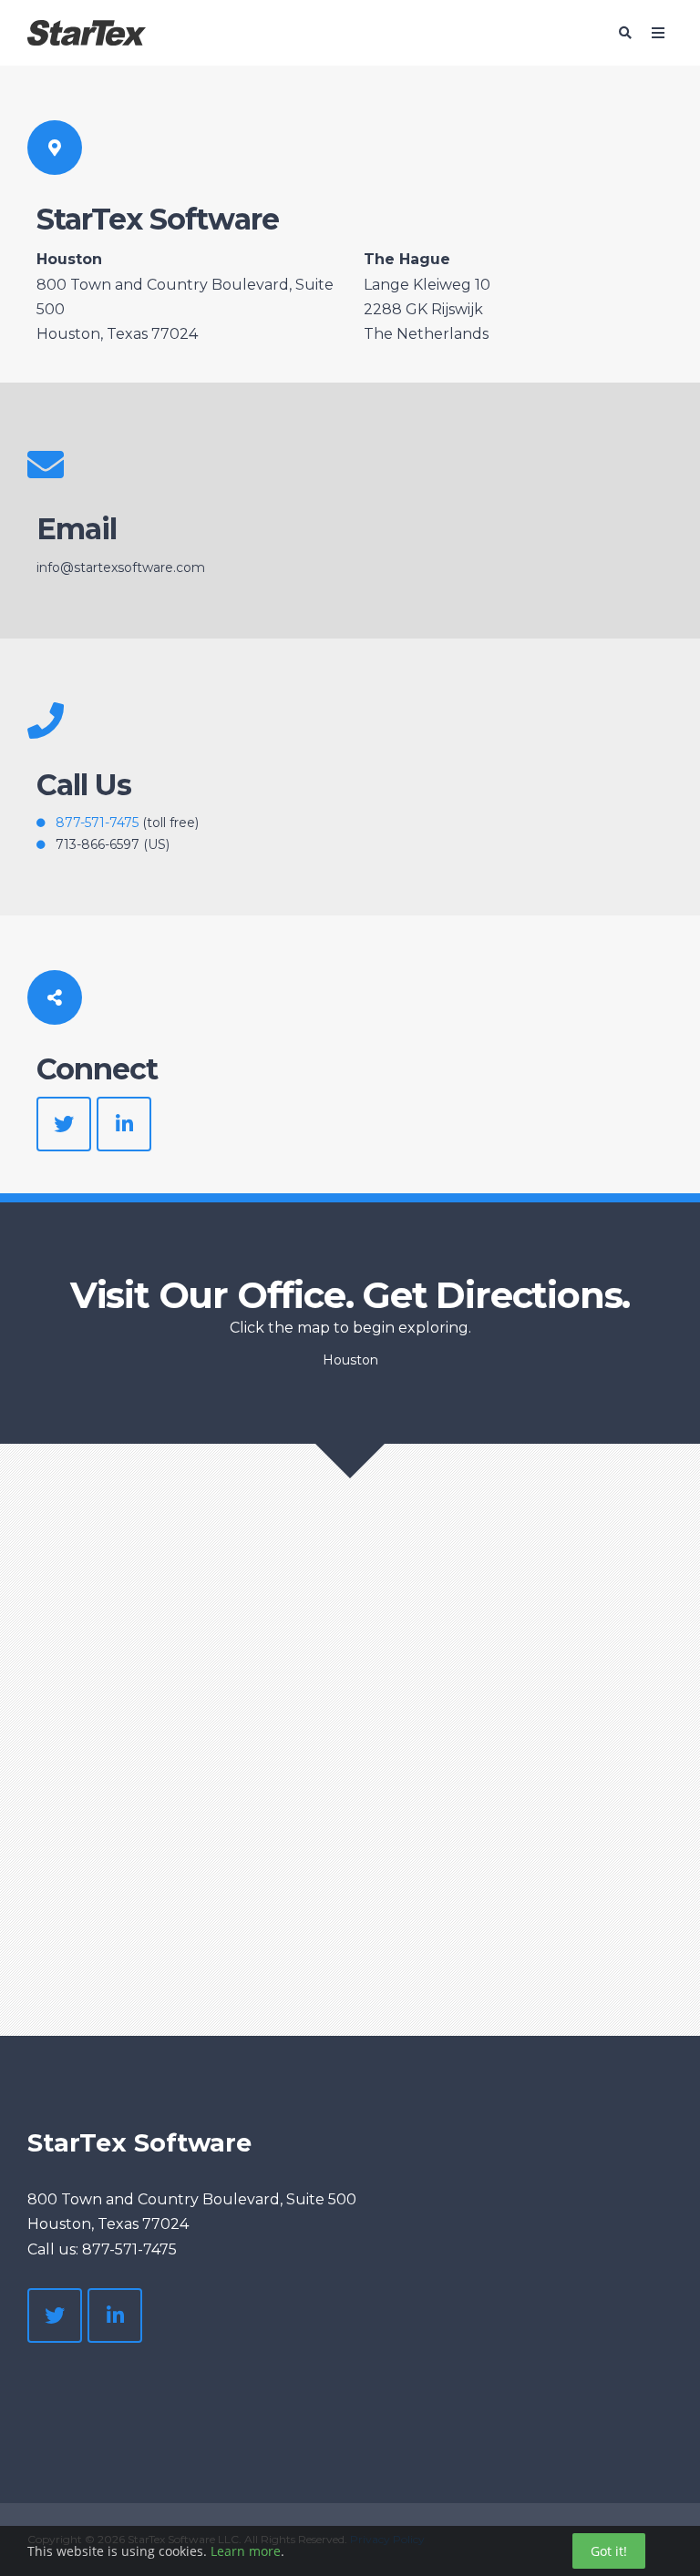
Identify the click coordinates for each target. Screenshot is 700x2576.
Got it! (609, 2551)
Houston (350, 1360)
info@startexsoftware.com (121, 567)
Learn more (246, 2551)
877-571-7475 (97, 823)
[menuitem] (101, 2385)
